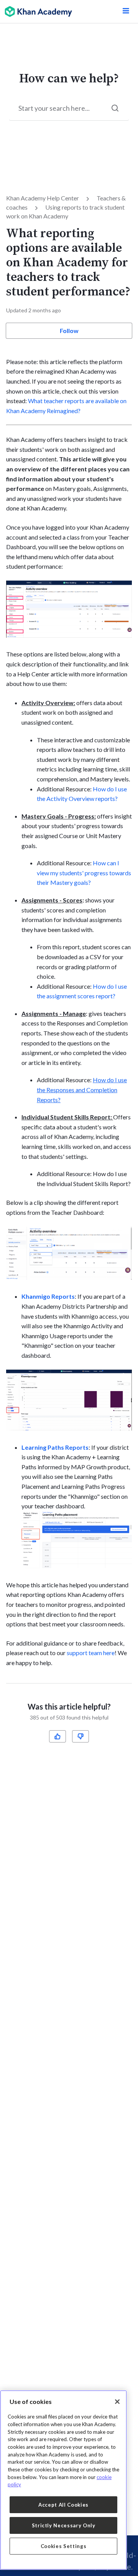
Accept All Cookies (63, 2505)
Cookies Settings (64, 2546)
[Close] (117, 2402)
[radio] (58, 1736)
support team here (91, 1653)
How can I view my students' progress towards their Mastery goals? (84, 873)
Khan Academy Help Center (43, 198)
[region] (63, 2480)
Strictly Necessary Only (64, 2525)
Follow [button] (69, 331)
